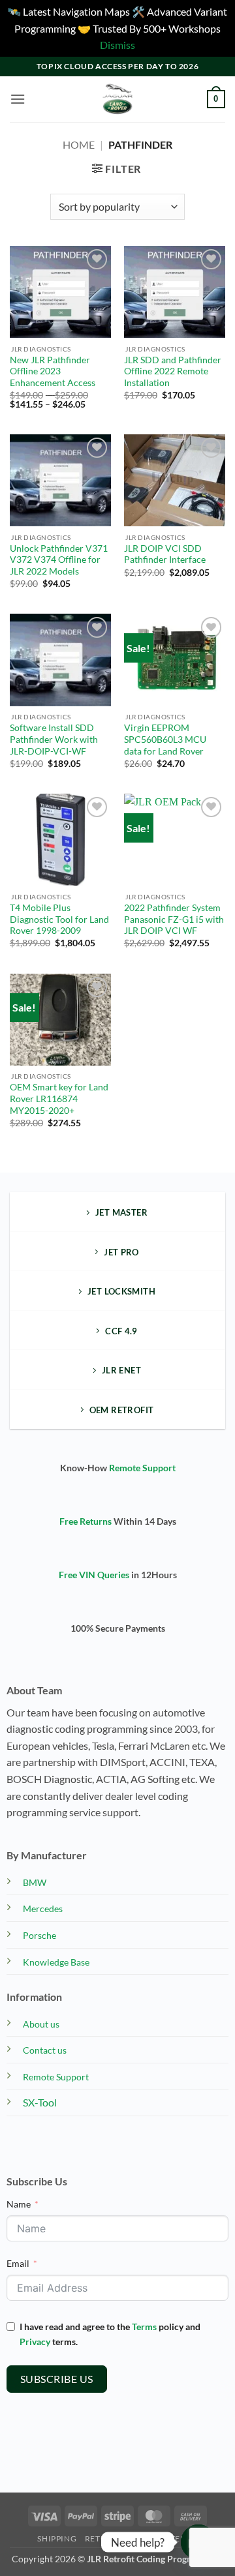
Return (102, 2539)
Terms (144, 2327)
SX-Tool (40, 2102)
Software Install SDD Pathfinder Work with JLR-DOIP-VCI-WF (54, 739)
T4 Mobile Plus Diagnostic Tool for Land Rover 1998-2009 (59, 919)
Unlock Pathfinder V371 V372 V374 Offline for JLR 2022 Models (59, 560)
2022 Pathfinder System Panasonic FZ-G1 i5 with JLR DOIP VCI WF (174, 919)
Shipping (57, 2539)
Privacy (35, 2342)
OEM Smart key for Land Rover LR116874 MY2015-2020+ (59, 1099)
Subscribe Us (57, 2379)
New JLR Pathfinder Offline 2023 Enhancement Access (53, 371)
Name (19, 2204)
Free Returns (86, 1521)
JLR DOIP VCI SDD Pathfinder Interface (165, 554)
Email (18, 2263)
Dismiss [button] (117, 45)
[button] (18, 99)
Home (79, 144)
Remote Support (142, 1468)
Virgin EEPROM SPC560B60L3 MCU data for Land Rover (165, 739)
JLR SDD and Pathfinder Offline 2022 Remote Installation (173, 371)
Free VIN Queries (94, 1575)
